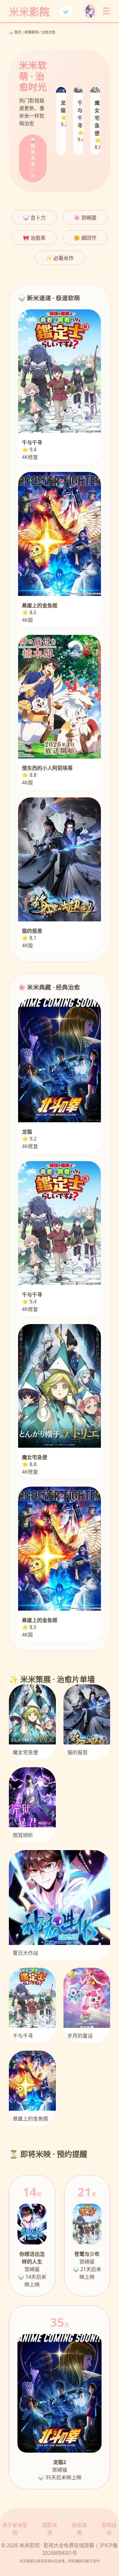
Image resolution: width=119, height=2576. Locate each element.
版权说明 (79, 2529)
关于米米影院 (15, 2529)
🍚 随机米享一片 (33, 158)
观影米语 (50, 2529)
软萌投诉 (109, 2529)
